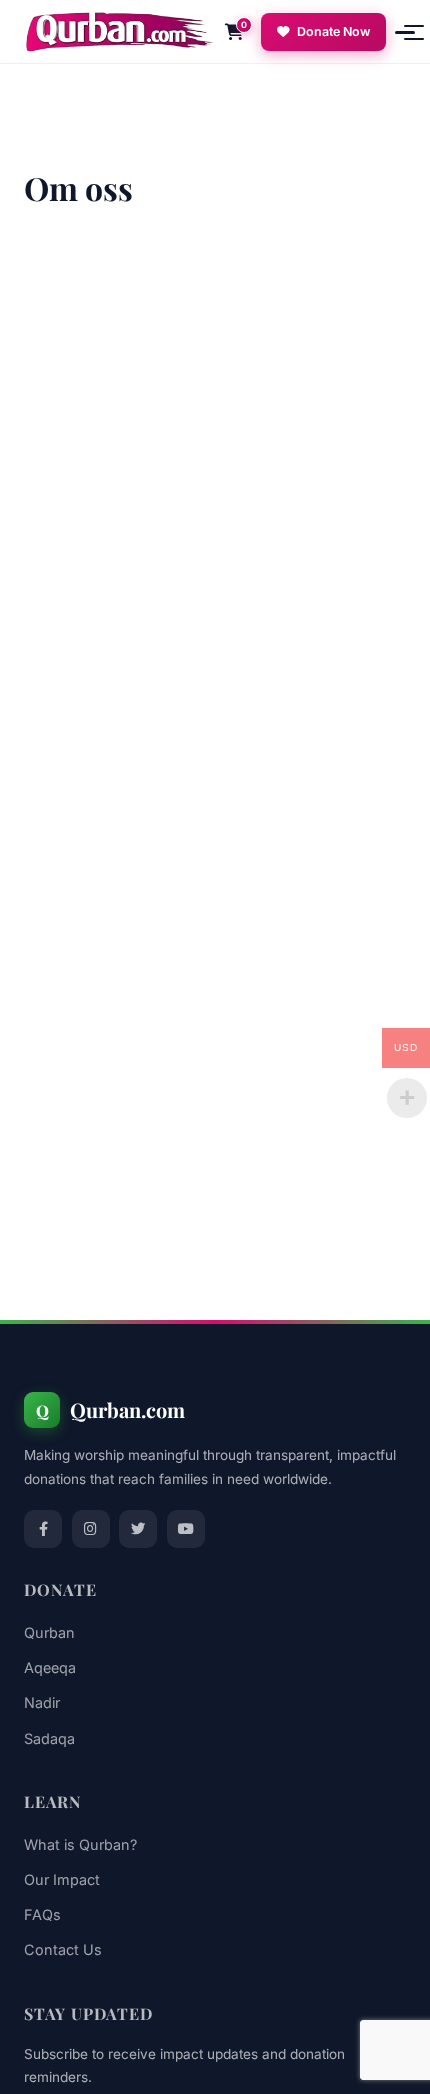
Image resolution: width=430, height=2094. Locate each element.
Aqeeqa (50, 1667)
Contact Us (63, 1949)
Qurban (49, 1632)
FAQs (42, 1914)
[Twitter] (138, 1529)
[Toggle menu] (396, 32)
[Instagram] (91, 1529)
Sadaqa (49, 1738)
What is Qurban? (80, 1844)
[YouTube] (186, 1529)
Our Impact (62, 1879)
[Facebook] (43, 1529)
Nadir (42, 1702)
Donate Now (333, 31)
